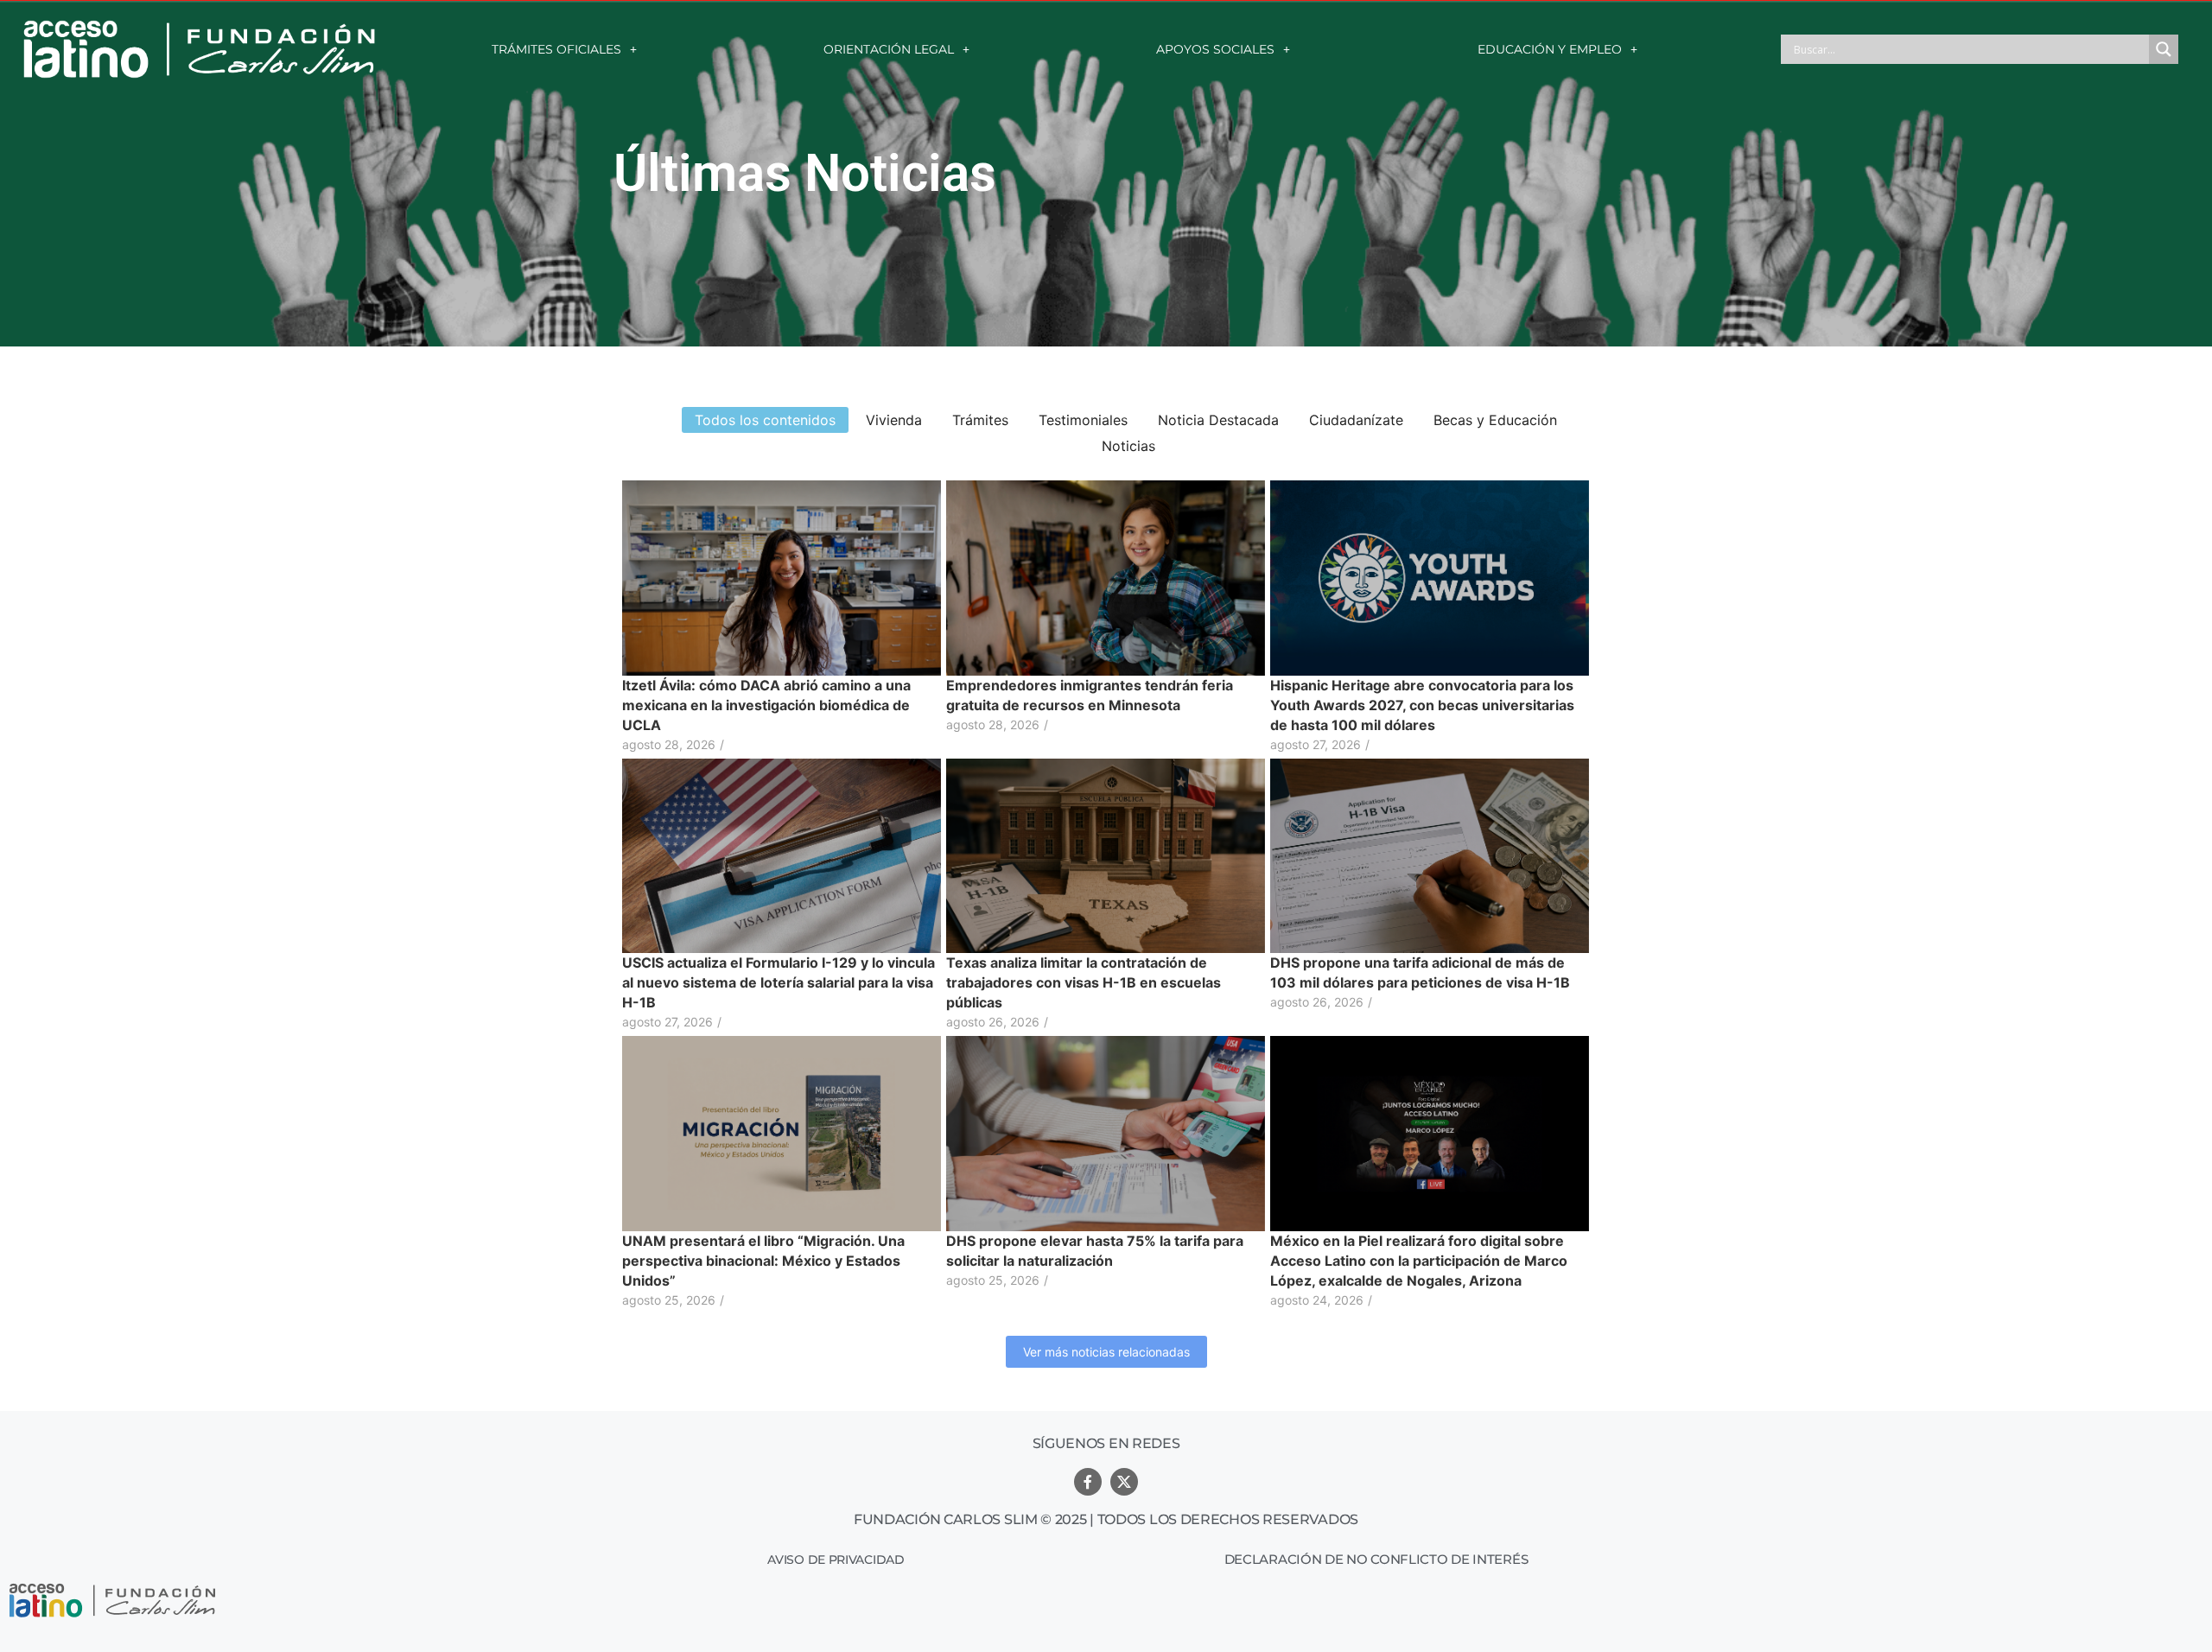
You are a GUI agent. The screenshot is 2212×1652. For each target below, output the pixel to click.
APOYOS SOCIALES (1215, 49)
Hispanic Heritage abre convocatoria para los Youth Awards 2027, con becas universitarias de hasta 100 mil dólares (1422, 705)
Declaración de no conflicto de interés (1376, 1559)
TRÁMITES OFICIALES (556, 49)
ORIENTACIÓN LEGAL (889, 49)
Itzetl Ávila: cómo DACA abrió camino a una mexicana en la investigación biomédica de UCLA (766, 705)
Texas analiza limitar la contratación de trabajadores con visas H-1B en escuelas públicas (1084, 982)
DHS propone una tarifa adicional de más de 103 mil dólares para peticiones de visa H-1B (1420, 972)
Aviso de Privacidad (836, 1560)
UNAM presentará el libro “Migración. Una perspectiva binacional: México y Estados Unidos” (763, 1261)
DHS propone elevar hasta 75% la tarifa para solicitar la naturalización (1095, 1251)
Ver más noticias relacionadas (1106, 1352)
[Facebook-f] (1088, 1482)
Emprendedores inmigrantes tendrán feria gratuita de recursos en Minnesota (1090, 695)
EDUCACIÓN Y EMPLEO (1550, 49)
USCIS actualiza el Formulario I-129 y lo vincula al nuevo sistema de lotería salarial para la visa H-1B (779, 982)
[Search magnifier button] (2164, 49)
